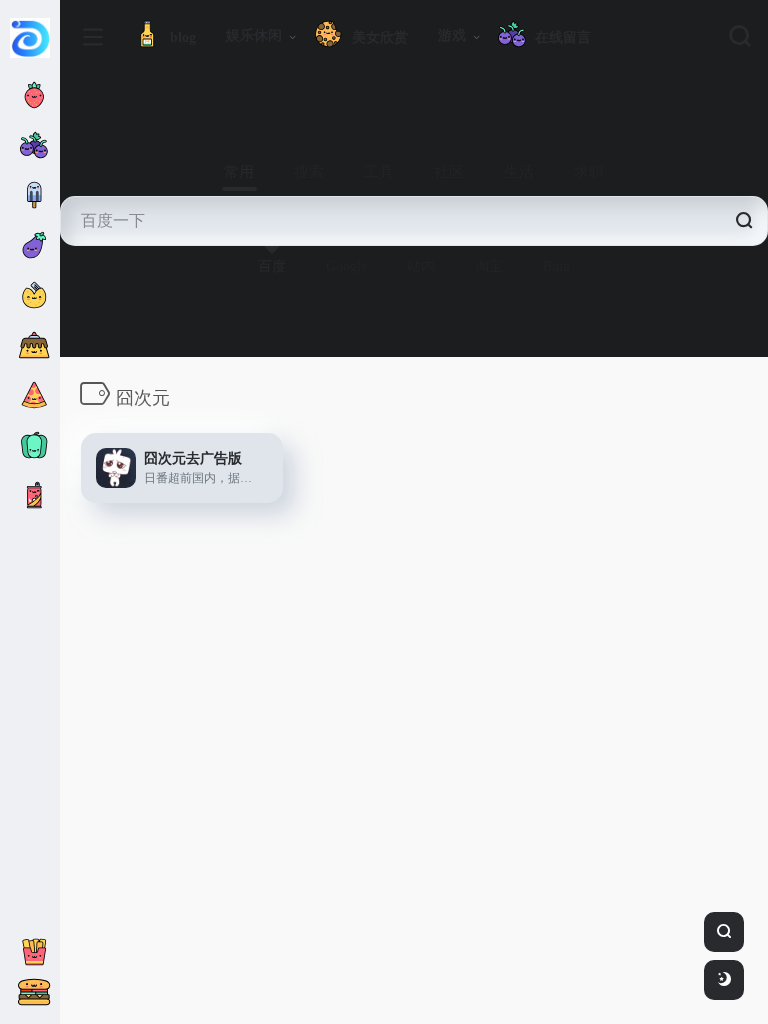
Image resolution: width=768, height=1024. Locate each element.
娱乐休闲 (254, 35)
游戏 (452, 35)
